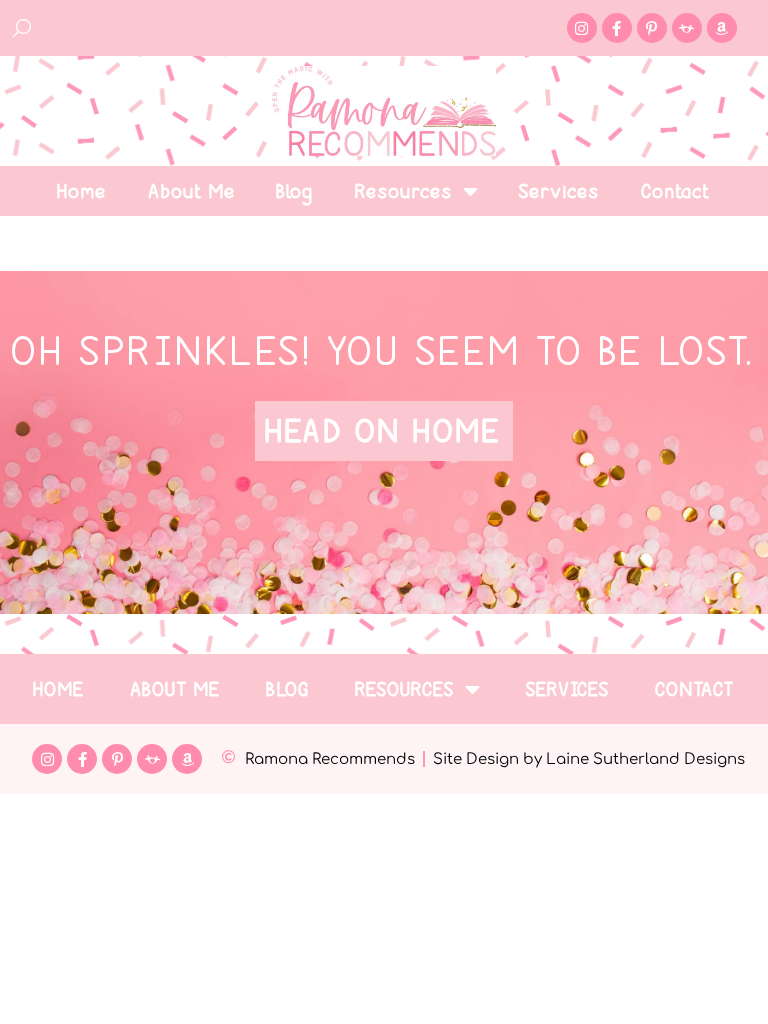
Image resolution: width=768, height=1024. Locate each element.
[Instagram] (582, 28)
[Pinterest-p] (652, 28)
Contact (676, 191)
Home (82, 191)
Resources (404, 191)
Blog (295, 191)
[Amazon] (722, 28)
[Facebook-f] (617, 28)
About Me (192, 191)
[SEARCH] (23, 28)
